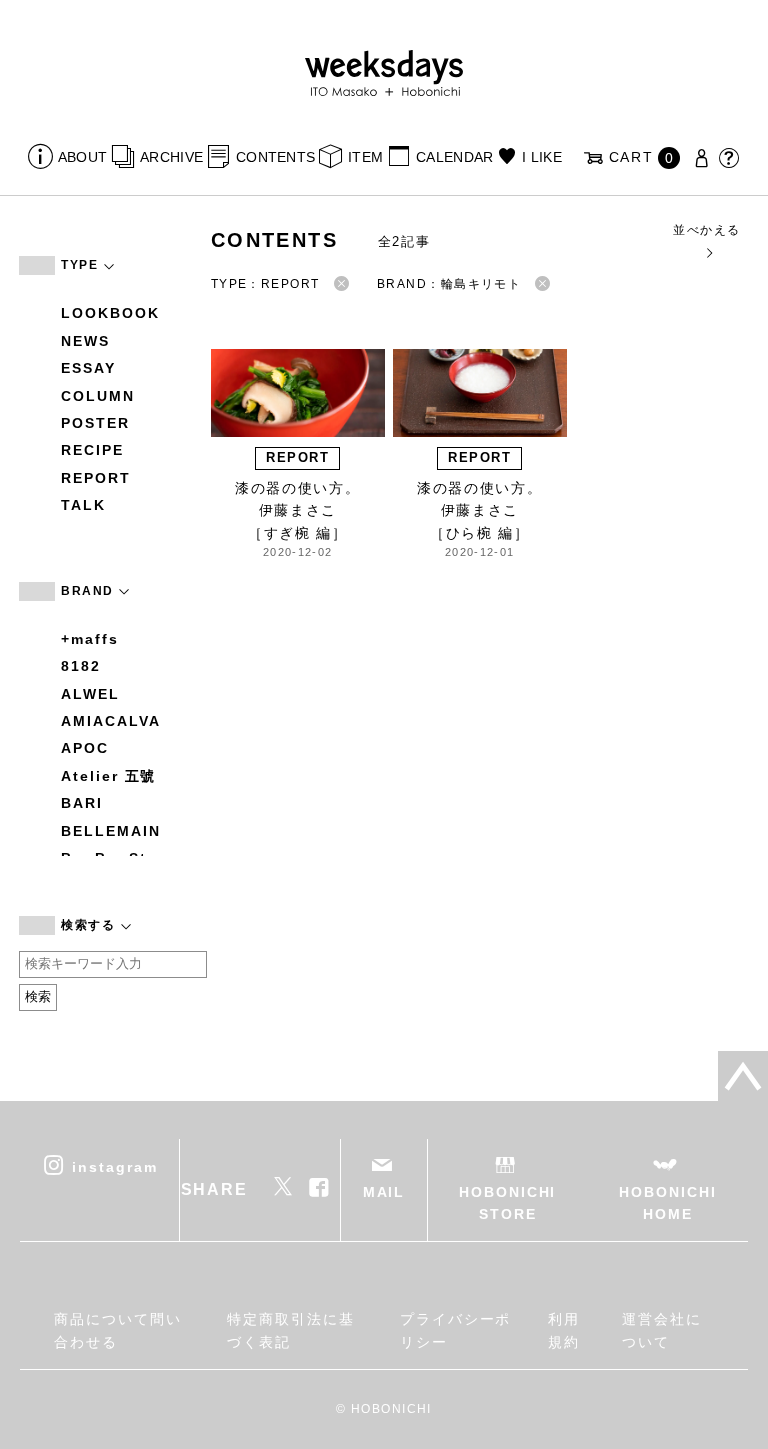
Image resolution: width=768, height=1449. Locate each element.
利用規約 (564, 1330)
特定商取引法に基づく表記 (290, 1330)
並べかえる (706, 230)
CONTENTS (275, 157)
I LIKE (542, 157)
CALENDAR (454, 157)
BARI (82, 803)
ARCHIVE (171, 157)
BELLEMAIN (110, 831)
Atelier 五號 (108, 776)
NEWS (85, 341)
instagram (114, 1166)
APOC (85, 748)
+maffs (90, 639)
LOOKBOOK (110, 313)
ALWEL (90, 694)
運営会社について (662, 1330)
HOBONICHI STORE (507, 1203)
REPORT (96, 478)
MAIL (384, 1192)
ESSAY (88, 368)
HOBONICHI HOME (667, 1203)
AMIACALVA (110, 721)
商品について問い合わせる (117, 1330)
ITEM (365, 157)
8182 (81, 666)
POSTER (95, 423)
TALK (83, 505)
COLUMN (98, 396)
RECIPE (92, 450)
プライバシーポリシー (455, 1330)
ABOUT (82, 157)
